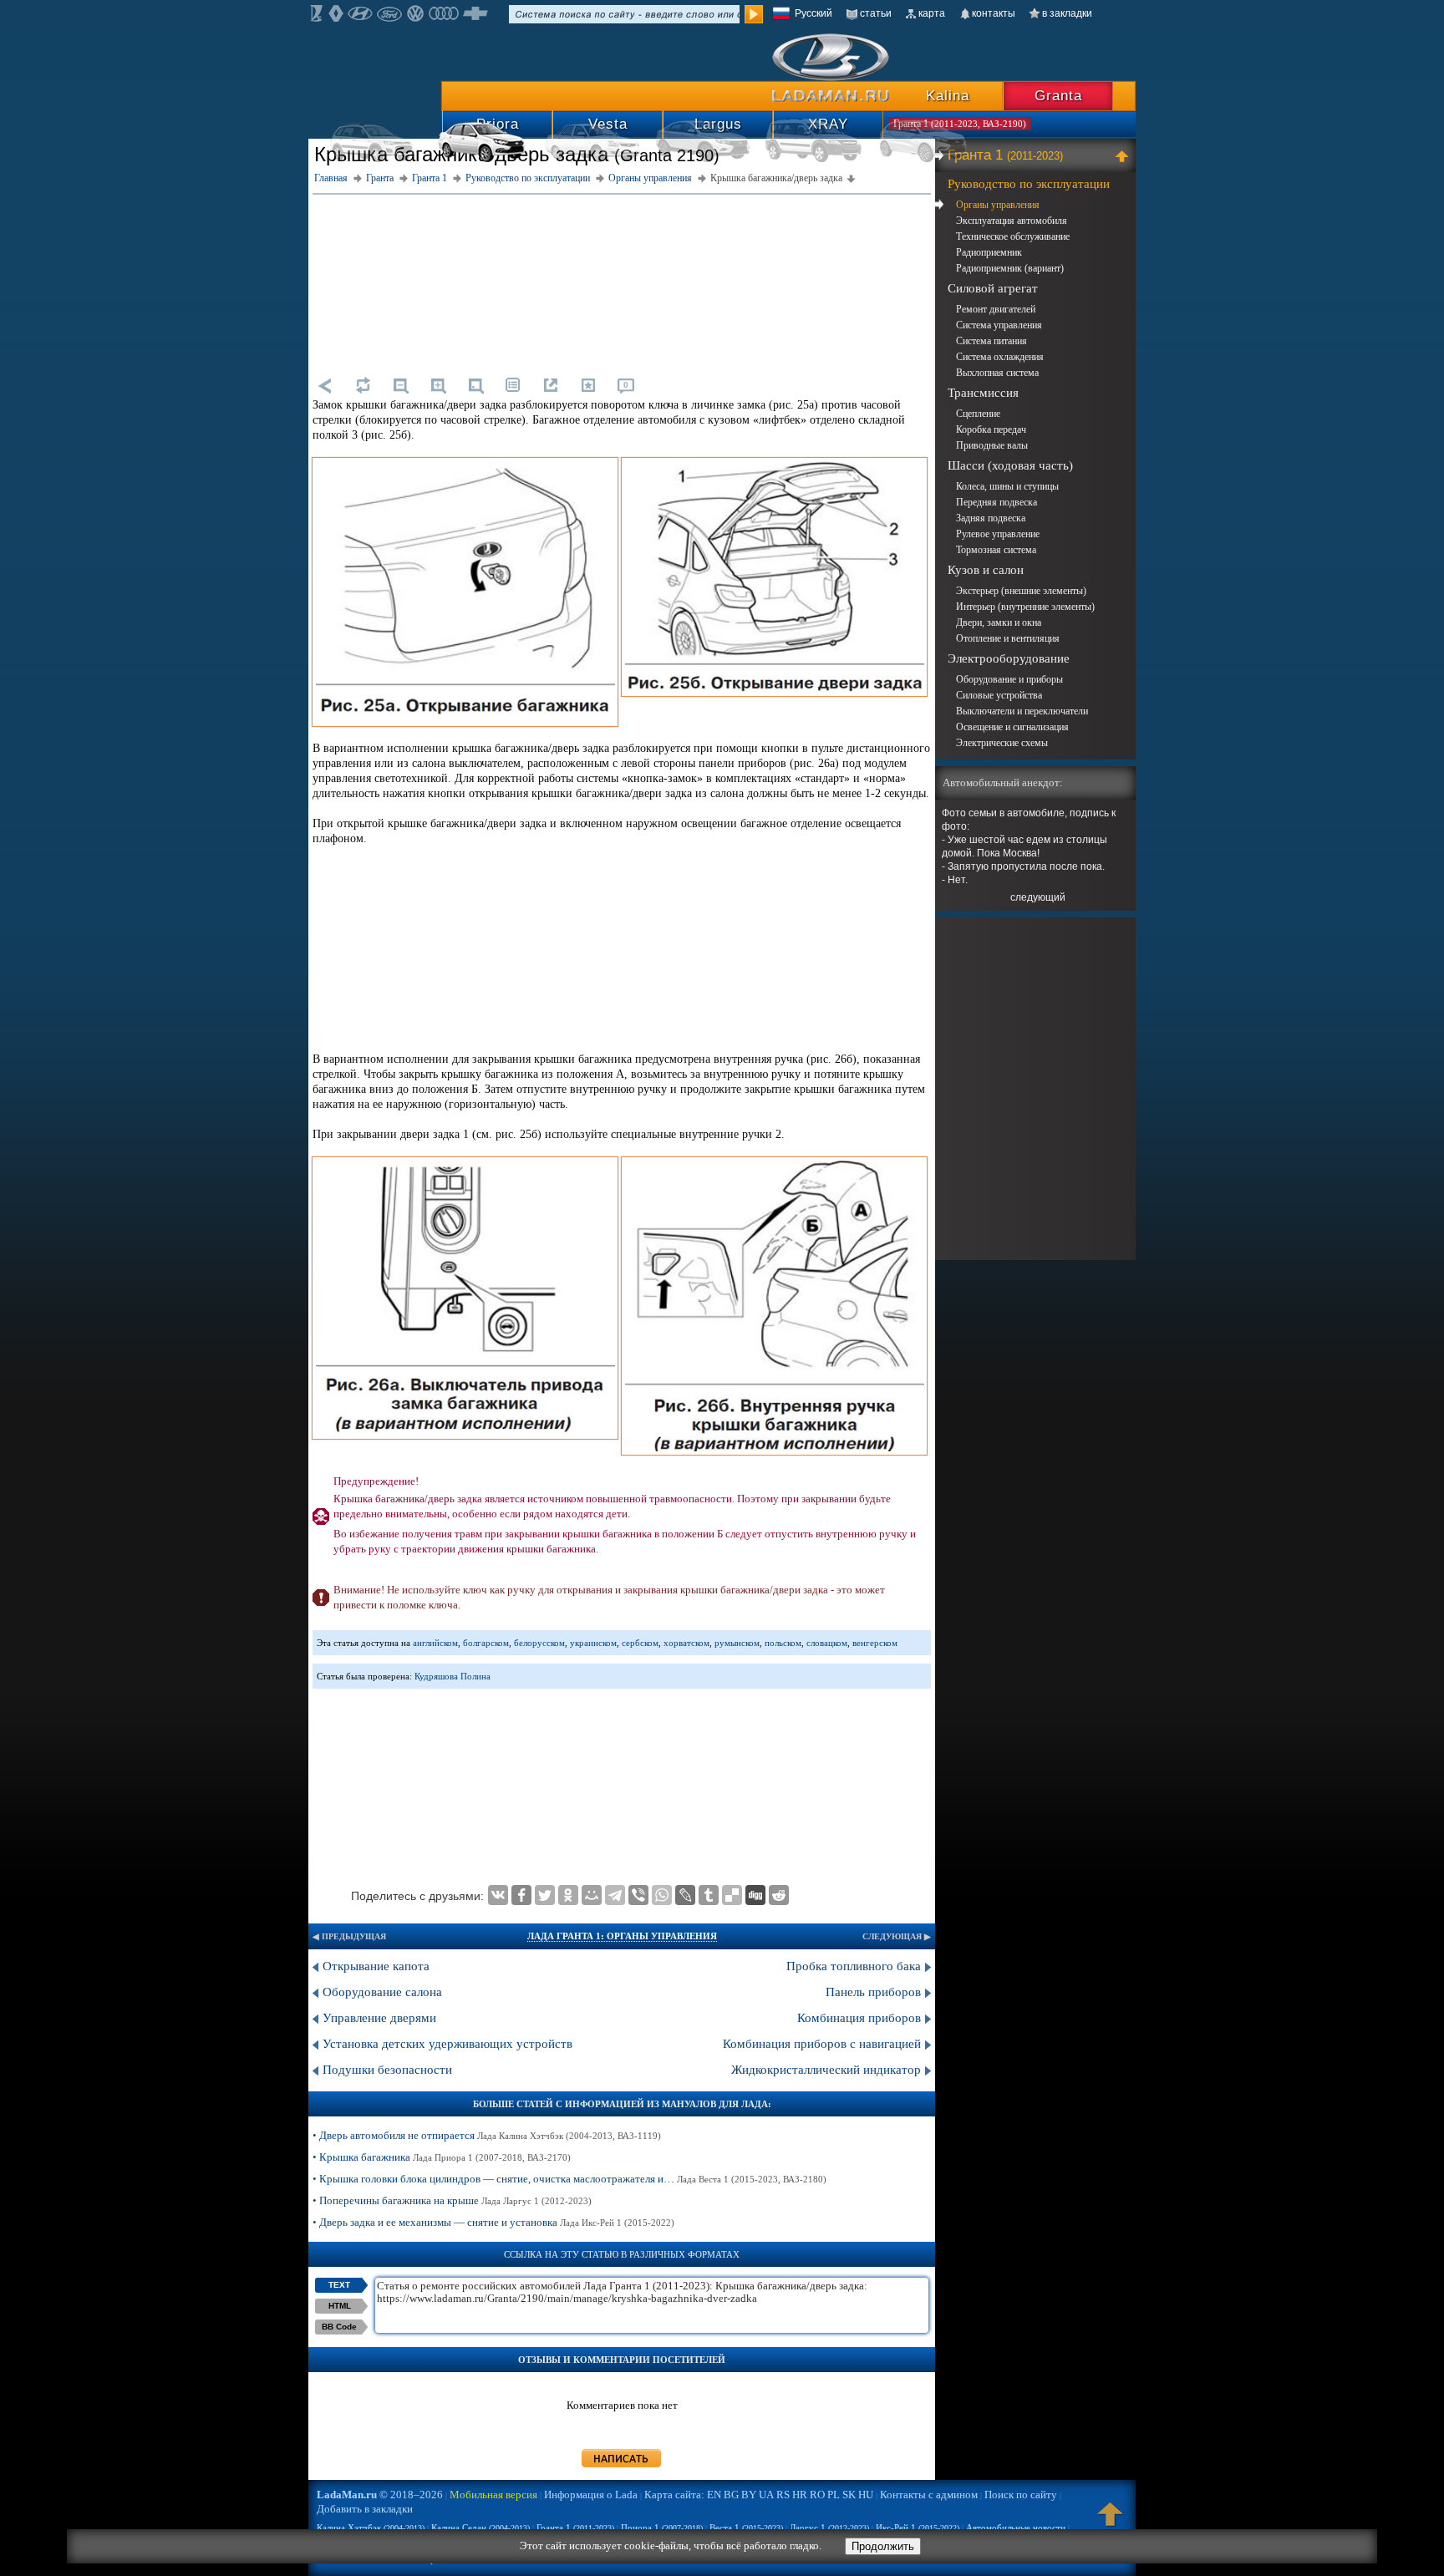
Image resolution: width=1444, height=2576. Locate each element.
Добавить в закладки (365, 2509)
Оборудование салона (382, 1992)
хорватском (686, 1643)
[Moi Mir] (592, 1895)
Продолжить (883, 2546)
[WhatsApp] (662, 1895)
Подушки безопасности (387, 2070)
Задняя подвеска (991, 518)
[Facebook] (521, 1895)
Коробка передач (991, 429)
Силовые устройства (999, 695)
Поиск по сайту (1021, 2495)
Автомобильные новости (1016, 2528)
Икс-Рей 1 (918, 2528)
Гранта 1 (1005, 155)
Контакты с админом (929, 2495)
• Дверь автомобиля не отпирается (487, 2135)
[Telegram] (615, 1895)
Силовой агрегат (993, 288)
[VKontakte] (498, 1895)
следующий (1038, 897)
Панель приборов (873, 1992)
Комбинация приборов (859, 2018)
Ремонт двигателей (996, 309)
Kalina (948, 96)
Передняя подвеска (997, 502)
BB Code (339, 2327)
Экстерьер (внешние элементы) (1021, 591)
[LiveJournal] (685, 1895)
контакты (994, 13)
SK (849, 2495)
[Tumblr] (709, 1895)
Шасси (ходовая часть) (1010, 465)
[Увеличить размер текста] (438, 385)
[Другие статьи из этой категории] (513, 385)
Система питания (991, 341)
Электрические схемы (1002, 743)
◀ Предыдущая (349, 1936)
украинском (593, 1643)
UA (766, 2495)
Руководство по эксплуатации (1029, 184)
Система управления (999, 325)
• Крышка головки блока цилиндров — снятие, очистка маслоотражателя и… (569, 2179)
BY (749, 2495)
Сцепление (978, 414)
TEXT (339, 2285)
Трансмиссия (983, 393)
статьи (876, 13)
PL (834, 2495)
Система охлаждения (1000, 357)
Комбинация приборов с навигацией (822, 2044)
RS (783, 2495)
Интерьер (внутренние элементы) (1025, 607)
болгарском (486, 1643)
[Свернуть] (1124, 155)
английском (435, 1643)
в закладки (1067, 13)
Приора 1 (662, 2528)
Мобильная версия (493, 2495)
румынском (737, 1643)
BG (731, 2495)
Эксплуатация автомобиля (1012, 221)
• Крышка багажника (442, 2157)
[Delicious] (732, 1895)
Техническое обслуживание (1013, 236)
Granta (1058, 96)
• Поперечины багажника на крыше (452, 2200)
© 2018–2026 (380, 2495)
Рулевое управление (998, 534)
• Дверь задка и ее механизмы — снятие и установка (493, 2222)
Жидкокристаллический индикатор (826, 2070)
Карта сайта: (674, 2495)
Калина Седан (480, 2528)
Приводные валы (992, 445)
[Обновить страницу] (363, 385)
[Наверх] (1111, 2522)
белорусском (539, 1643)
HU (866, 2495)
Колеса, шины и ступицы (1007, 486)
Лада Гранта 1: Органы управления (622, 1936)
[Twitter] (545, 1895)
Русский (814, 13)
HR (800, 2495)
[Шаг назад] (325, 385)
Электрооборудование (1009, 658)
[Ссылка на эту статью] (551, 385)
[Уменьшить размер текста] (400, 385)
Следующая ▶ (897, 1936)
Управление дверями (379, 2018)
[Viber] (638, 1895)
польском (783, 1643)
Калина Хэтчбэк (371, 2528)
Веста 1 (746, 2528)
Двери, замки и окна (999, 622)
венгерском (875, 1643)
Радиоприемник (989, 252)
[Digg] (755, 1895)
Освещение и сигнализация (1012, 727)
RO (817, 2495)
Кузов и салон (986, 570)
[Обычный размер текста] (475, 385)
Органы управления (998, 205)
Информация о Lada (591, 2495)
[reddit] (779, 1895)
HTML (340, 2306)
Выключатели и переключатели (1022, 711)
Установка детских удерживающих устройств (447, 2044)
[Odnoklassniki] (568, 1895)
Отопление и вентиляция (1008, 638)
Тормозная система (996, 550)
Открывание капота (376, 1966)
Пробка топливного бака (854, 1966)
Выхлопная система (997, 373)
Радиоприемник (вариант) (1010, 268)
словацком (827, 1643)
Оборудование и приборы (1009, 679)
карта (932, 13)
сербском (640, 1643)
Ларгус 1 (829, 2528)
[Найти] (754, 14)
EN (714, 2495)
